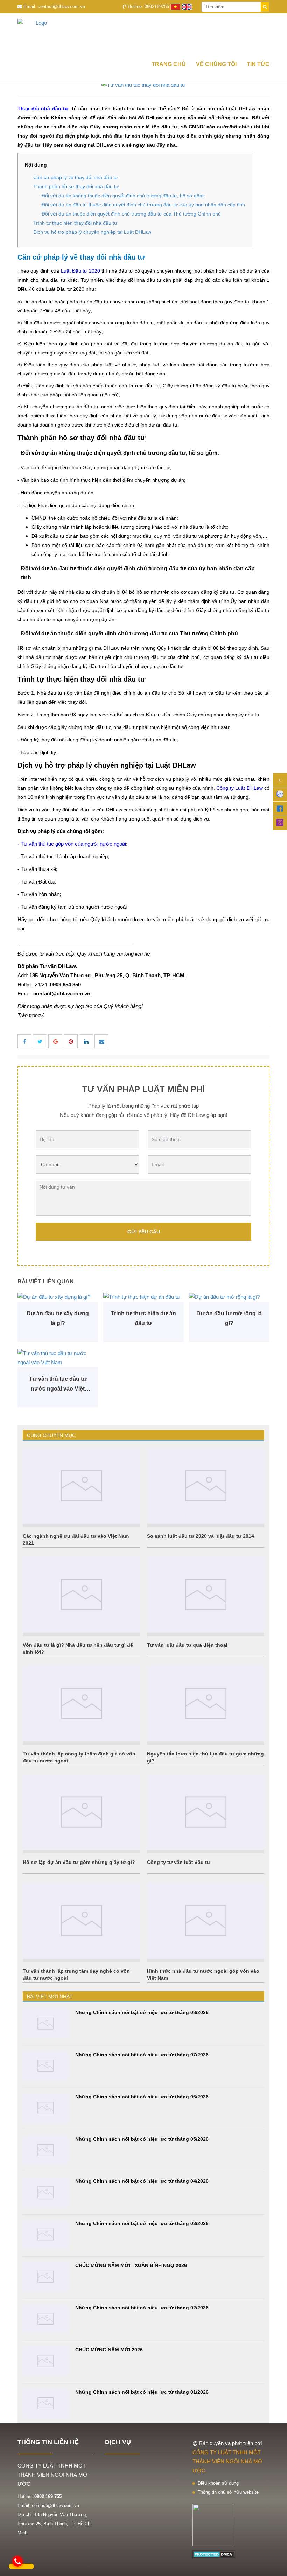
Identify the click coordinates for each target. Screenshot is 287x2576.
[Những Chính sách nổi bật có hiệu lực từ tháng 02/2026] (45, 2319)
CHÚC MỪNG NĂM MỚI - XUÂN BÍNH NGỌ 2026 (131, 2265)
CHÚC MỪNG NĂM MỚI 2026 (109, 2350)
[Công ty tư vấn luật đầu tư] (206, 1812)
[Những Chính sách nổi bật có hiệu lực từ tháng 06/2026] (45, 2108)
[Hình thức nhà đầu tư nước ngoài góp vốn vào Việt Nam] (206, 1921)
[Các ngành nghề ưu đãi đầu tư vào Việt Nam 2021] (81, 1486)
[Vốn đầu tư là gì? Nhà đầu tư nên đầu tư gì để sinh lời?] (81, 1595)
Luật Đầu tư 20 (78, 271)
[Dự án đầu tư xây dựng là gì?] (58, 1297)
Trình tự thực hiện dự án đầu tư (143, 1318)
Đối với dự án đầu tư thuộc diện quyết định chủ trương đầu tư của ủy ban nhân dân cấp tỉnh (143, 205)
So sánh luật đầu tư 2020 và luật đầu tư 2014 (201, 1536)
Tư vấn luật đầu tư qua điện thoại (187, 1645)
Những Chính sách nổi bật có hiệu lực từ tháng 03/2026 (142, 2223)
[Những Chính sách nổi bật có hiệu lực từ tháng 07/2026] (45, 2066)
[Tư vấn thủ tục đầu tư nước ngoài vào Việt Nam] (58, 1358)
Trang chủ (169, 64)
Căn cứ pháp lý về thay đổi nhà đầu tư (76, 177)
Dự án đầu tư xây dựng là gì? (58, 1318)
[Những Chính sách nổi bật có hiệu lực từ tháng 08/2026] (45, 2024)
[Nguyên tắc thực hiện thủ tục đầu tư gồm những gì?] (206, 1703)
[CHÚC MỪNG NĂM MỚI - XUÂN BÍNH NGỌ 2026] (45, 2277)
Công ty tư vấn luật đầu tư (179, 1862)
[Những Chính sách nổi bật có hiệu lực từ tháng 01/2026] (45, 2403)
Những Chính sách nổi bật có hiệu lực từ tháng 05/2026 (142, 2139)
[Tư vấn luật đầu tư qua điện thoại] (206, 1595)
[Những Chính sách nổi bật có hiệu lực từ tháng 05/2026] (45, 2150)
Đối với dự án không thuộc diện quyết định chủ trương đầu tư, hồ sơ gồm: (123, 196)
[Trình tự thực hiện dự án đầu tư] (143, 1297)
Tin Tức (258, 64)
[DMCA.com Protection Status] (214, 2554)
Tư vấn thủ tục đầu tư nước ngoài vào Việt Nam (58, 1385)
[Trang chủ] (143, 34)
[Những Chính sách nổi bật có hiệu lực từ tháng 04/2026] (45, 2192)
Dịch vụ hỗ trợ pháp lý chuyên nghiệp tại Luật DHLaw (92, 232)
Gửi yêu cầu (144, 1232)
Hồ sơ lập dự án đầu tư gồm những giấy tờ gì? (79, 1862)
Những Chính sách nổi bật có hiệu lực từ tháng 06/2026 (142, 2097)
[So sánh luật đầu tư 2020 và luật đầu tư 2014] (206, 1486)
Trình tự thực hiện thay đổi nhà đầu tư (75, 223)
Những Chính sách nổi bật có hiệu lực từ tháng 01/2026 (142, 2392)
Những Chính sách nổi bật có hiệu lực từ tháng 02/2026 (142, 2308)
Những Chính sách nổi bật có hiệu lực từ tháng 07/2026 (142, 2055)
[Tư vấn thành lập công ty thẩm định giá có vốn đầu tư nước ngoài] (81, 1703)
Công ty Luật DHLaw (240, 788)
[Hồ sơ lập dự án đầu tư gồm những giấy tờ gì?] (81, 1812)
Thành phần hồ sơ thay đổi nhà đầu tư (76, 186)
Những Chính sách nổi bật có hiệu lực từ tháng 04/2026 (142, 2181)
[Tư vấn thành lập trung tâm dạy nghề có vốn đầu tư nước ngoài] (81, 1921)
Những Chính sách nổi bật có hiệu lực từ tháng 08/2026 (142, 2012)
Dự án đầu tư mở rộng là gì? (229, 1318)
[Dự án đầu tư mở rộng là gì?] (229, 1297)
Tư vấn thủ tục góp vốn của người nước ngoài (73, 844)
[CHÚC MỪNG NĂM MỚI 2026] (45, 2361)
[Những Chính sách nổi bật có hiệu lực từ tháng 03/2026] (45, 2235)
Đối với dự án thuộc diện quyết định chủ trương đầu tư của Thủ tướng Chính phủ (131, 214)
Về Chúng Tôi (216, 64)
